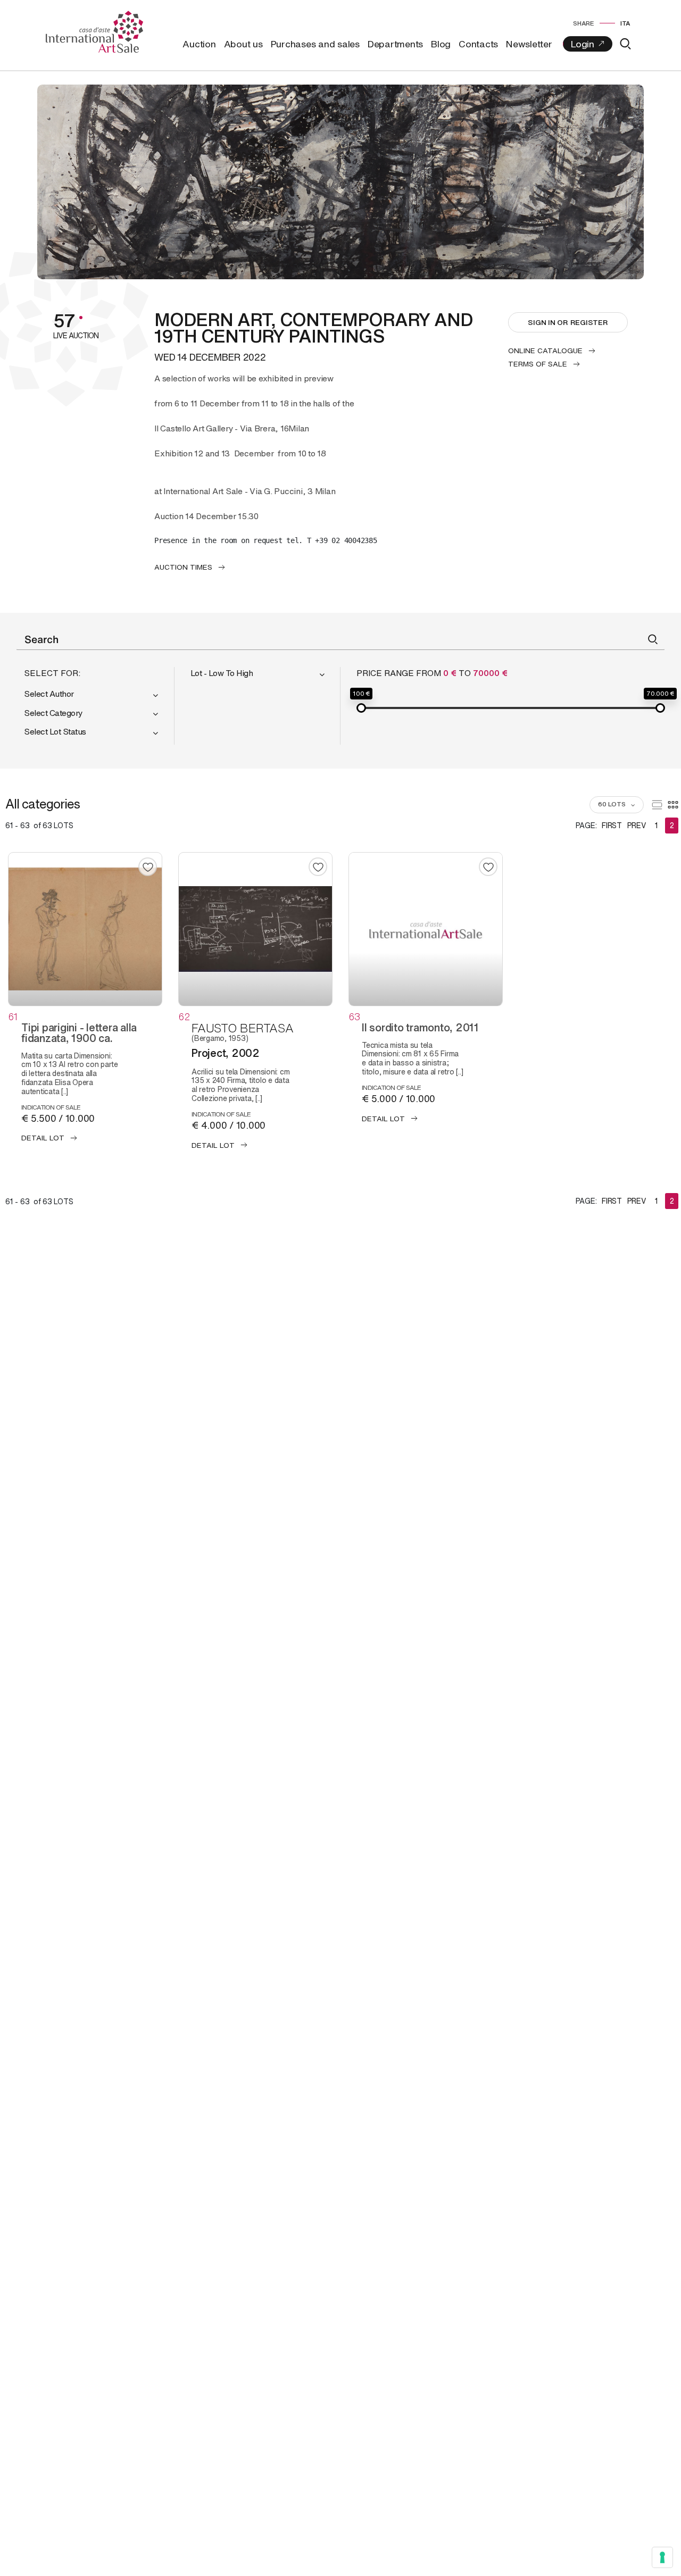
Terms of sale (538, 364)
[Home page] (94, 31)
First (612, 825)
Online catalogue (545, 351)
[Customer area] (588, 44)
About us (243, 44)
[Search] (625, 44)
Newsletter (529, 44)
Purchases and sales (315, 44)
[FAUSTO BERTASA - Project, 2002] (255, 929)
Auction (199, 44)
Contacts (478, 44)
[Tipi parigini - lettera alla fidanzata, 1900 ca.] (85, 929)
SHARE (584, 23)
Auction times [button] (183, 567)
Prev (637, 825)
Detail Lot (43, 1138)
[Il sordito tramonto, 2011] (426, 929)
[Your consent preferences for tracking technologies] (662, 2557)
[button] (95, 695)
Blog (441, 44)
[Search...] (653, 639)
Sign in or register (568, 322)
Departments (395, 44)
